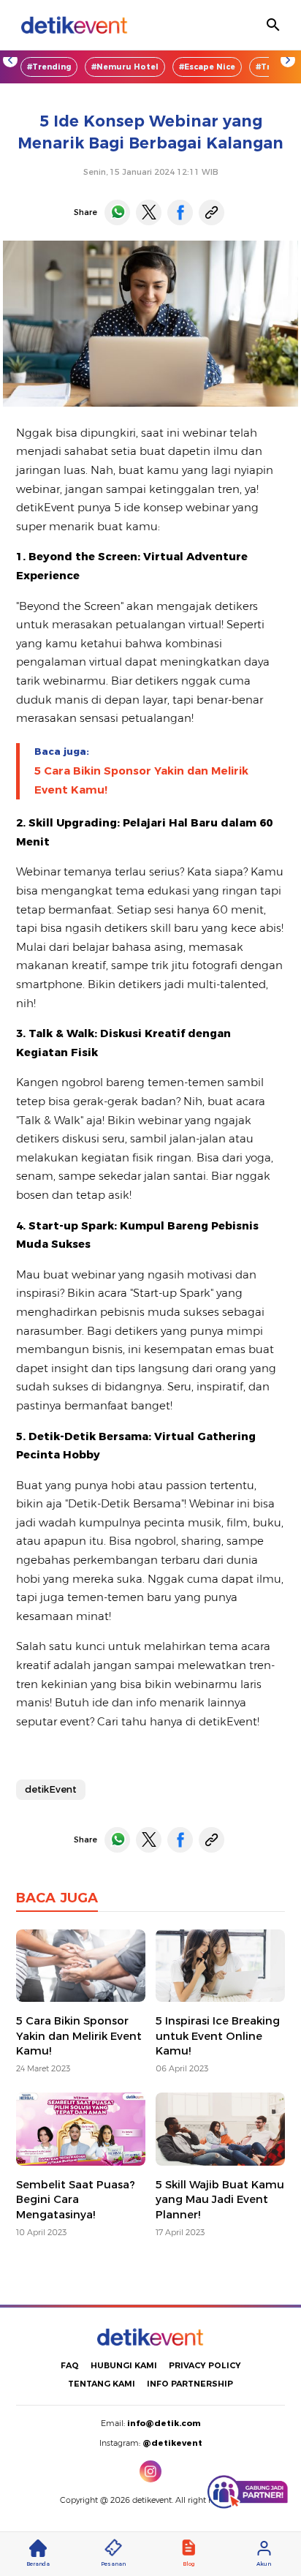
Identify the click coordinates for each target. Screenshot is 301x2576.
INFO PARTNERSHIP (190, 2384)
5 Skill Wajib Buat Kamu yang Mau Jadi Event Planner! (220, 2200)
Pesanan (113, 2564)
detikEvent (51, 1789)
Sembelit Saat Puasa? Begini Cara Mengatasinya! (76, 2200)
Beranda (38, 2564)
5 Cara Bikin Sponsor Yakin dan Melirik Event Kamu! (141, 780)
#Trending (49, 67)
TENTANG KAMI (102, 2384)
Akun (264, 2564)
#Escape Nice (207, 67)
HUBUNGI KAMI (124, 2365)
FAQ (70, 2365)
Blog (188, 2564)
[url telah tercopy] (212, 212)
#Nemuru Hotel (125, 67)
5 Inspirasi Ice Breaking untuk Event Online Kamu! (218, 2036)
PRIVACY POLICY (205, 2365)
